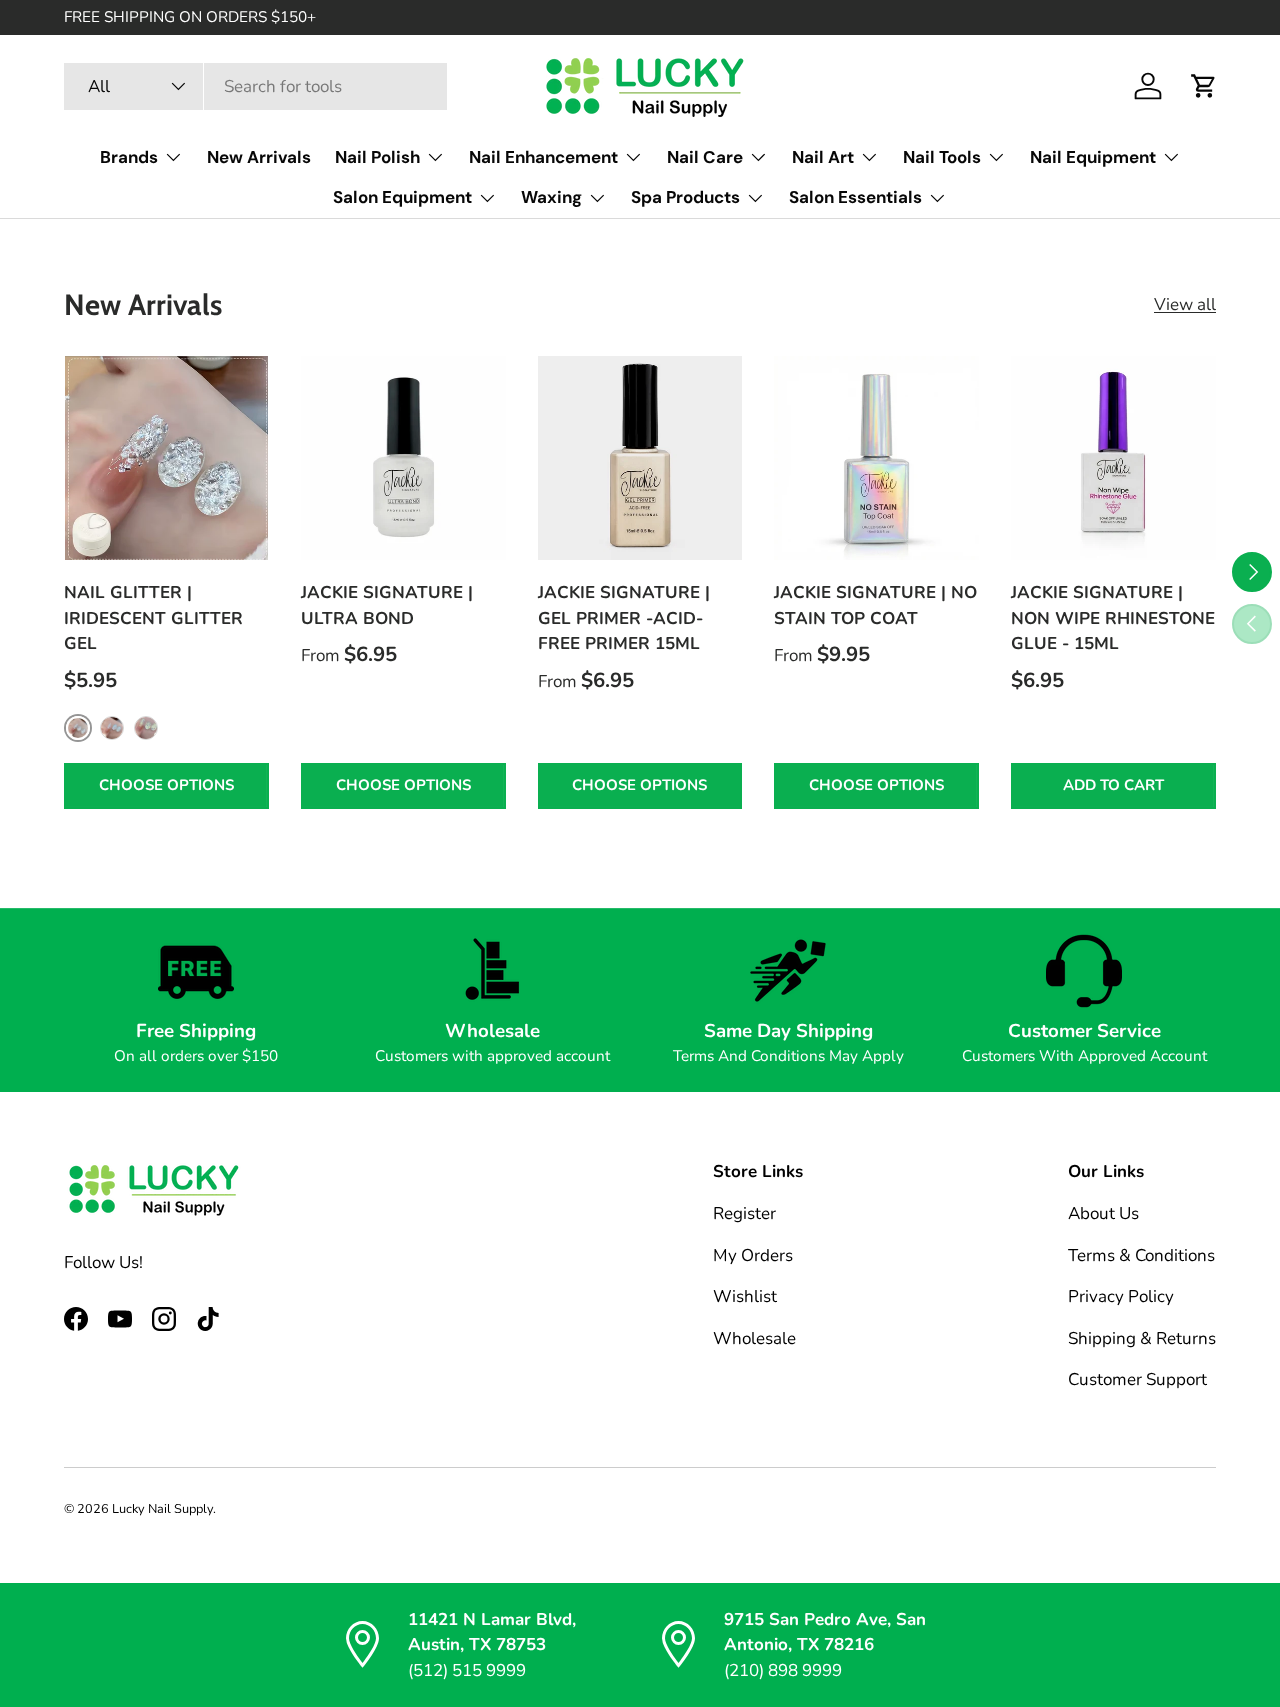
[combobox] (255, 86)
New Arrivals (259, 157)
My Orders (753, 1255)
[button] (1204, 86)
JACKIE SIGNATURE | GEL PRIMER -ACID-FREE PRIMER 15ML (624, 618)
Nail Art (823, 157)
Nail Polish (377, 157)
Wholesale (754, 1338)
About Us (1103, 1213)
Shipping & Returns (1142, 1338)
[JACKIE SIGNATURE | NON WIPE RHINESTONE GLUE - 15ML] (1113, 458)
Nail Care (705, 157)
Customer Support (1137, 1379)
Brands (129, 157)
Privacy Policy (1121, 1296)
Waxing (551, 197)
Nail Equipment (1093, 157)
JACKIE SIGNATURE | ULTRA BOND (387, 605)
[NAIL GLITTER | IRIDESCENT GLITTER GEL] (166, 458)
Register (744, 1213)
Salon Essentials (855, 197)
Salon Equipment (402, 197)
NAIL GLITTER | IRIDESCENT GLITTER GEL (153, 618)
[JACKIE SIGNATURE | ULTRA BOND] (403, 458)
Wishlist (745, 1296)
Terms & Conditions (1141, 1255)
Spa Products (685, 197)
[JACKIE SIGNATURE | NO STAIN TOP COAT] (876, 458)
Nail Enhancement (543, 157)
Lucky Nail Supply (162, 1509)
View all (1185, 304)
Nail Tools (942, 157)
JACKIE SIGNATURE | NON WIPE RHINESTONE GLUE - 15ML (1113, 618)
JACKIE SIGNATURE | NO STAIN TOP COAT (875, 605)
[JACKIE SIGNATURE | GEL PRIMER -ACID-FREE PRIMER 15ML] (640, 458)
